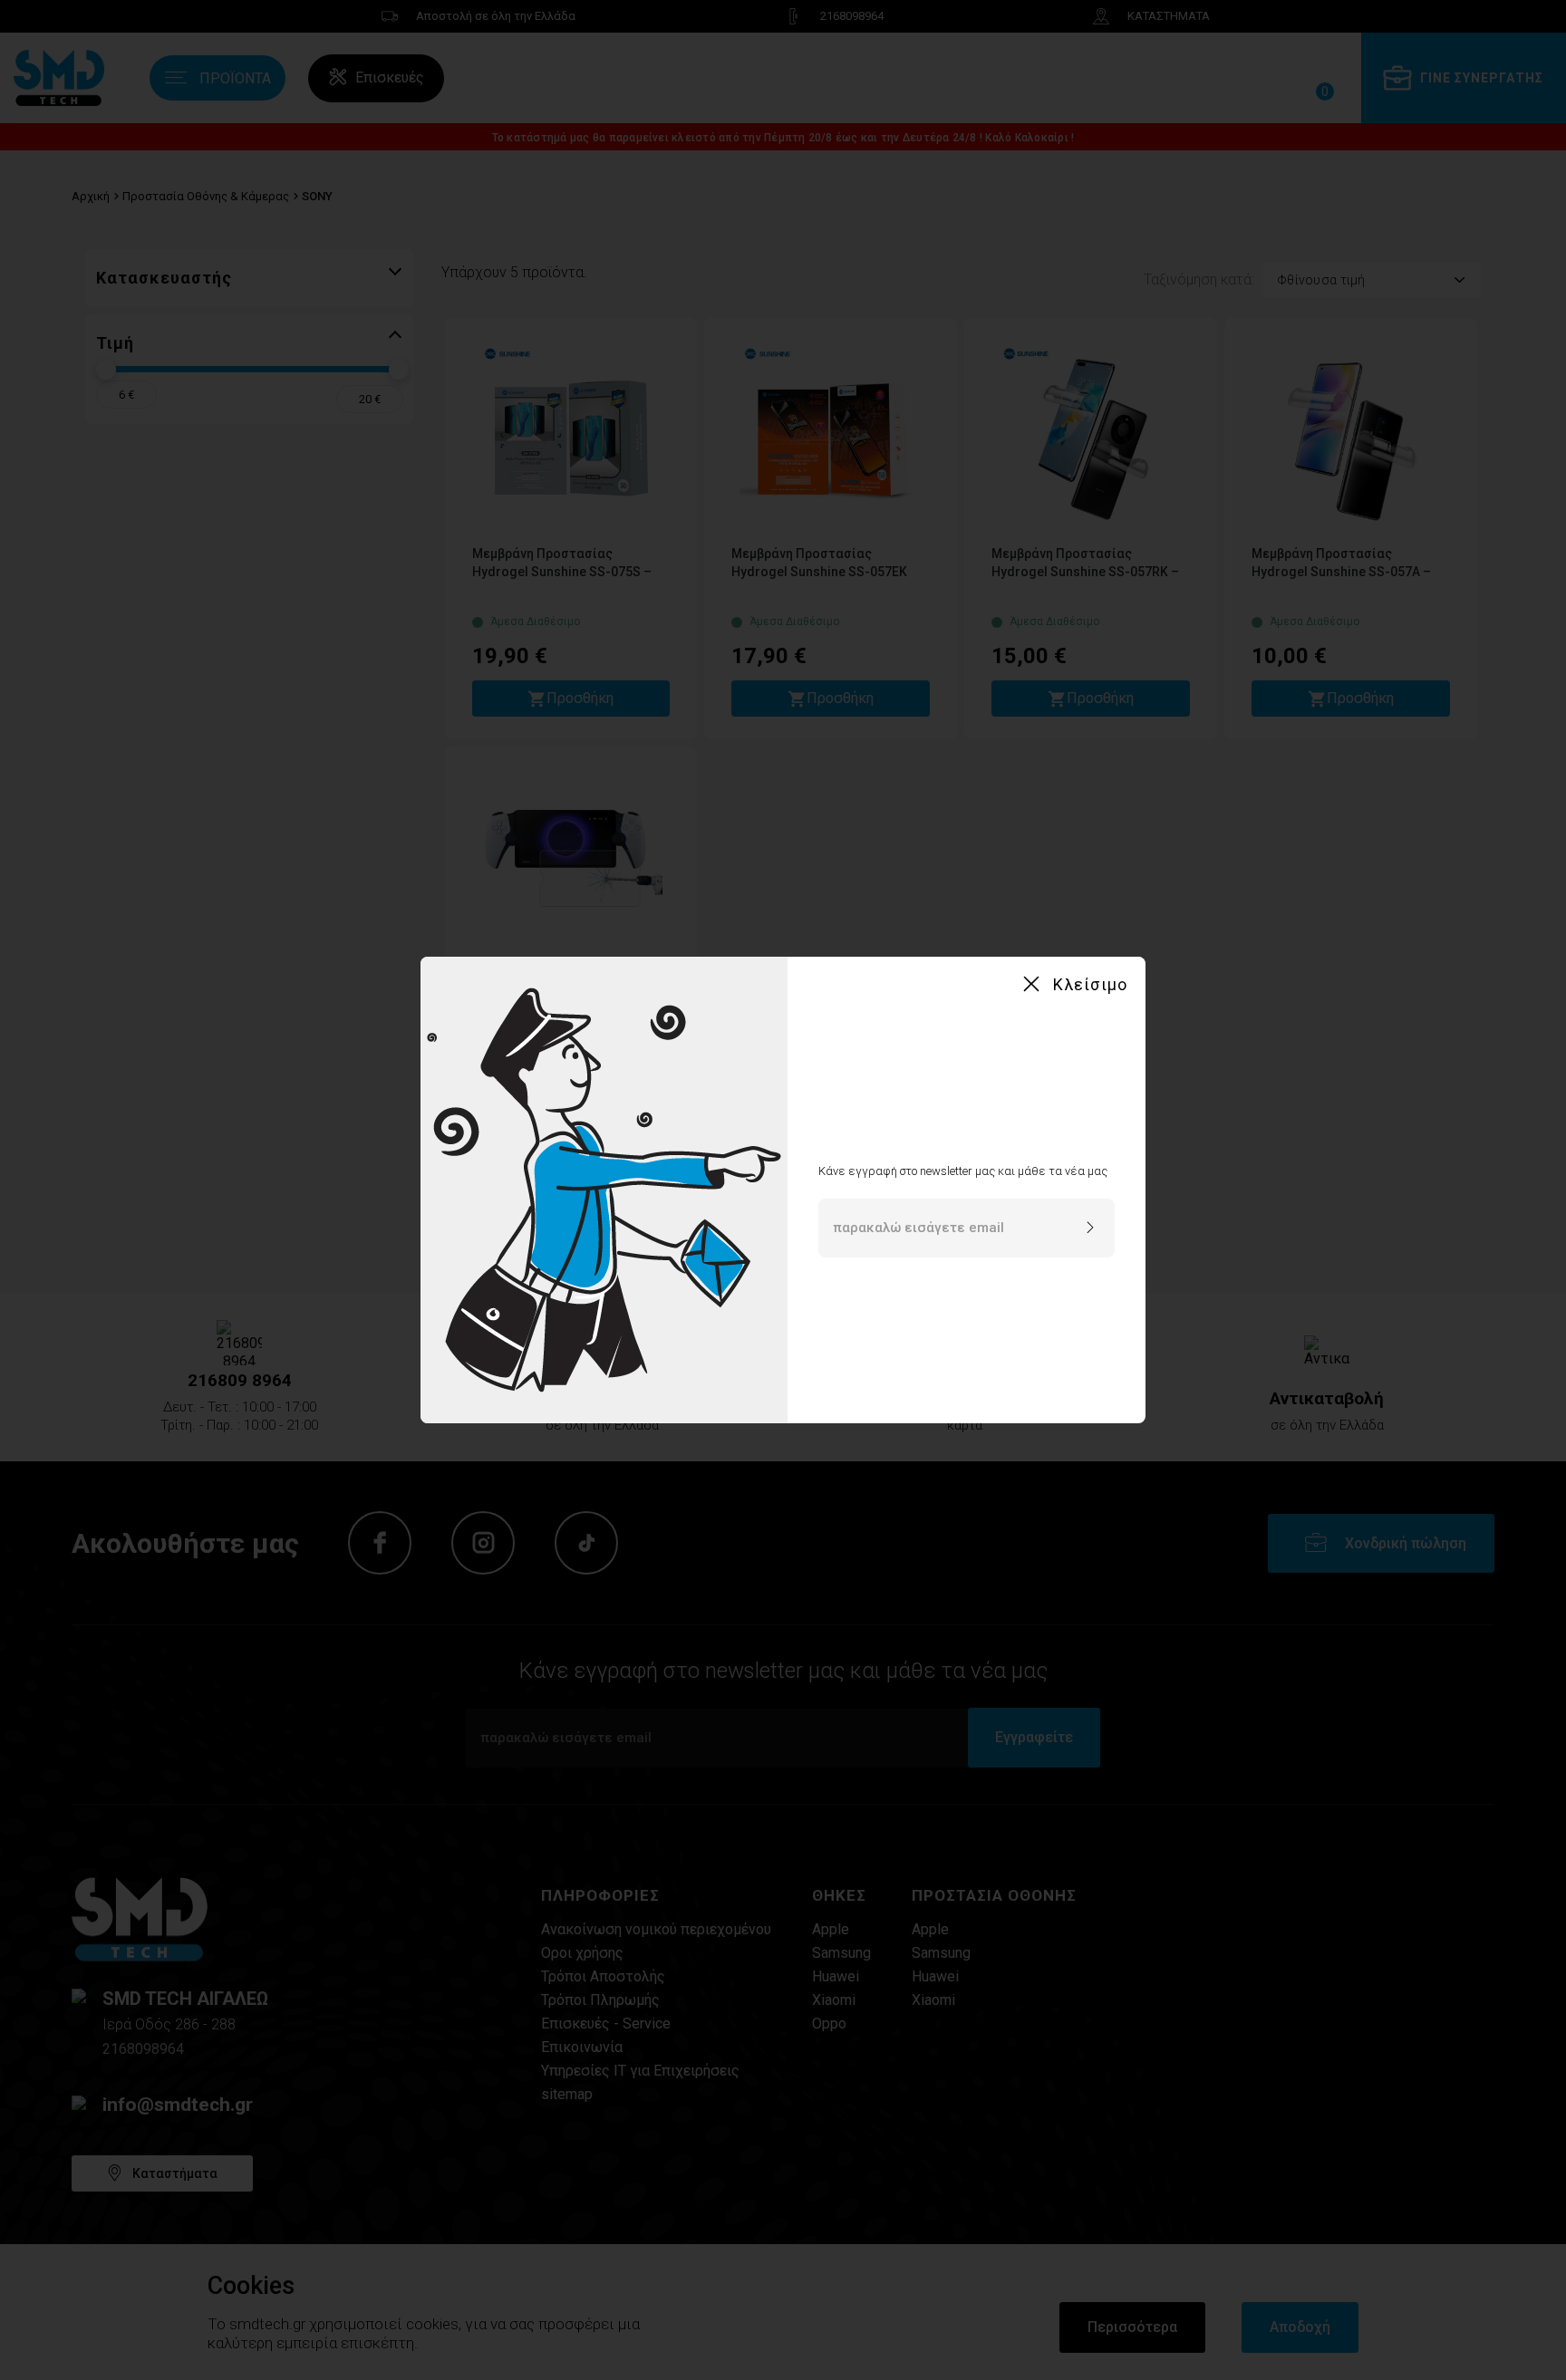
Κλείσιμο (1090, 984)
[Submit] (1090, 1229)
